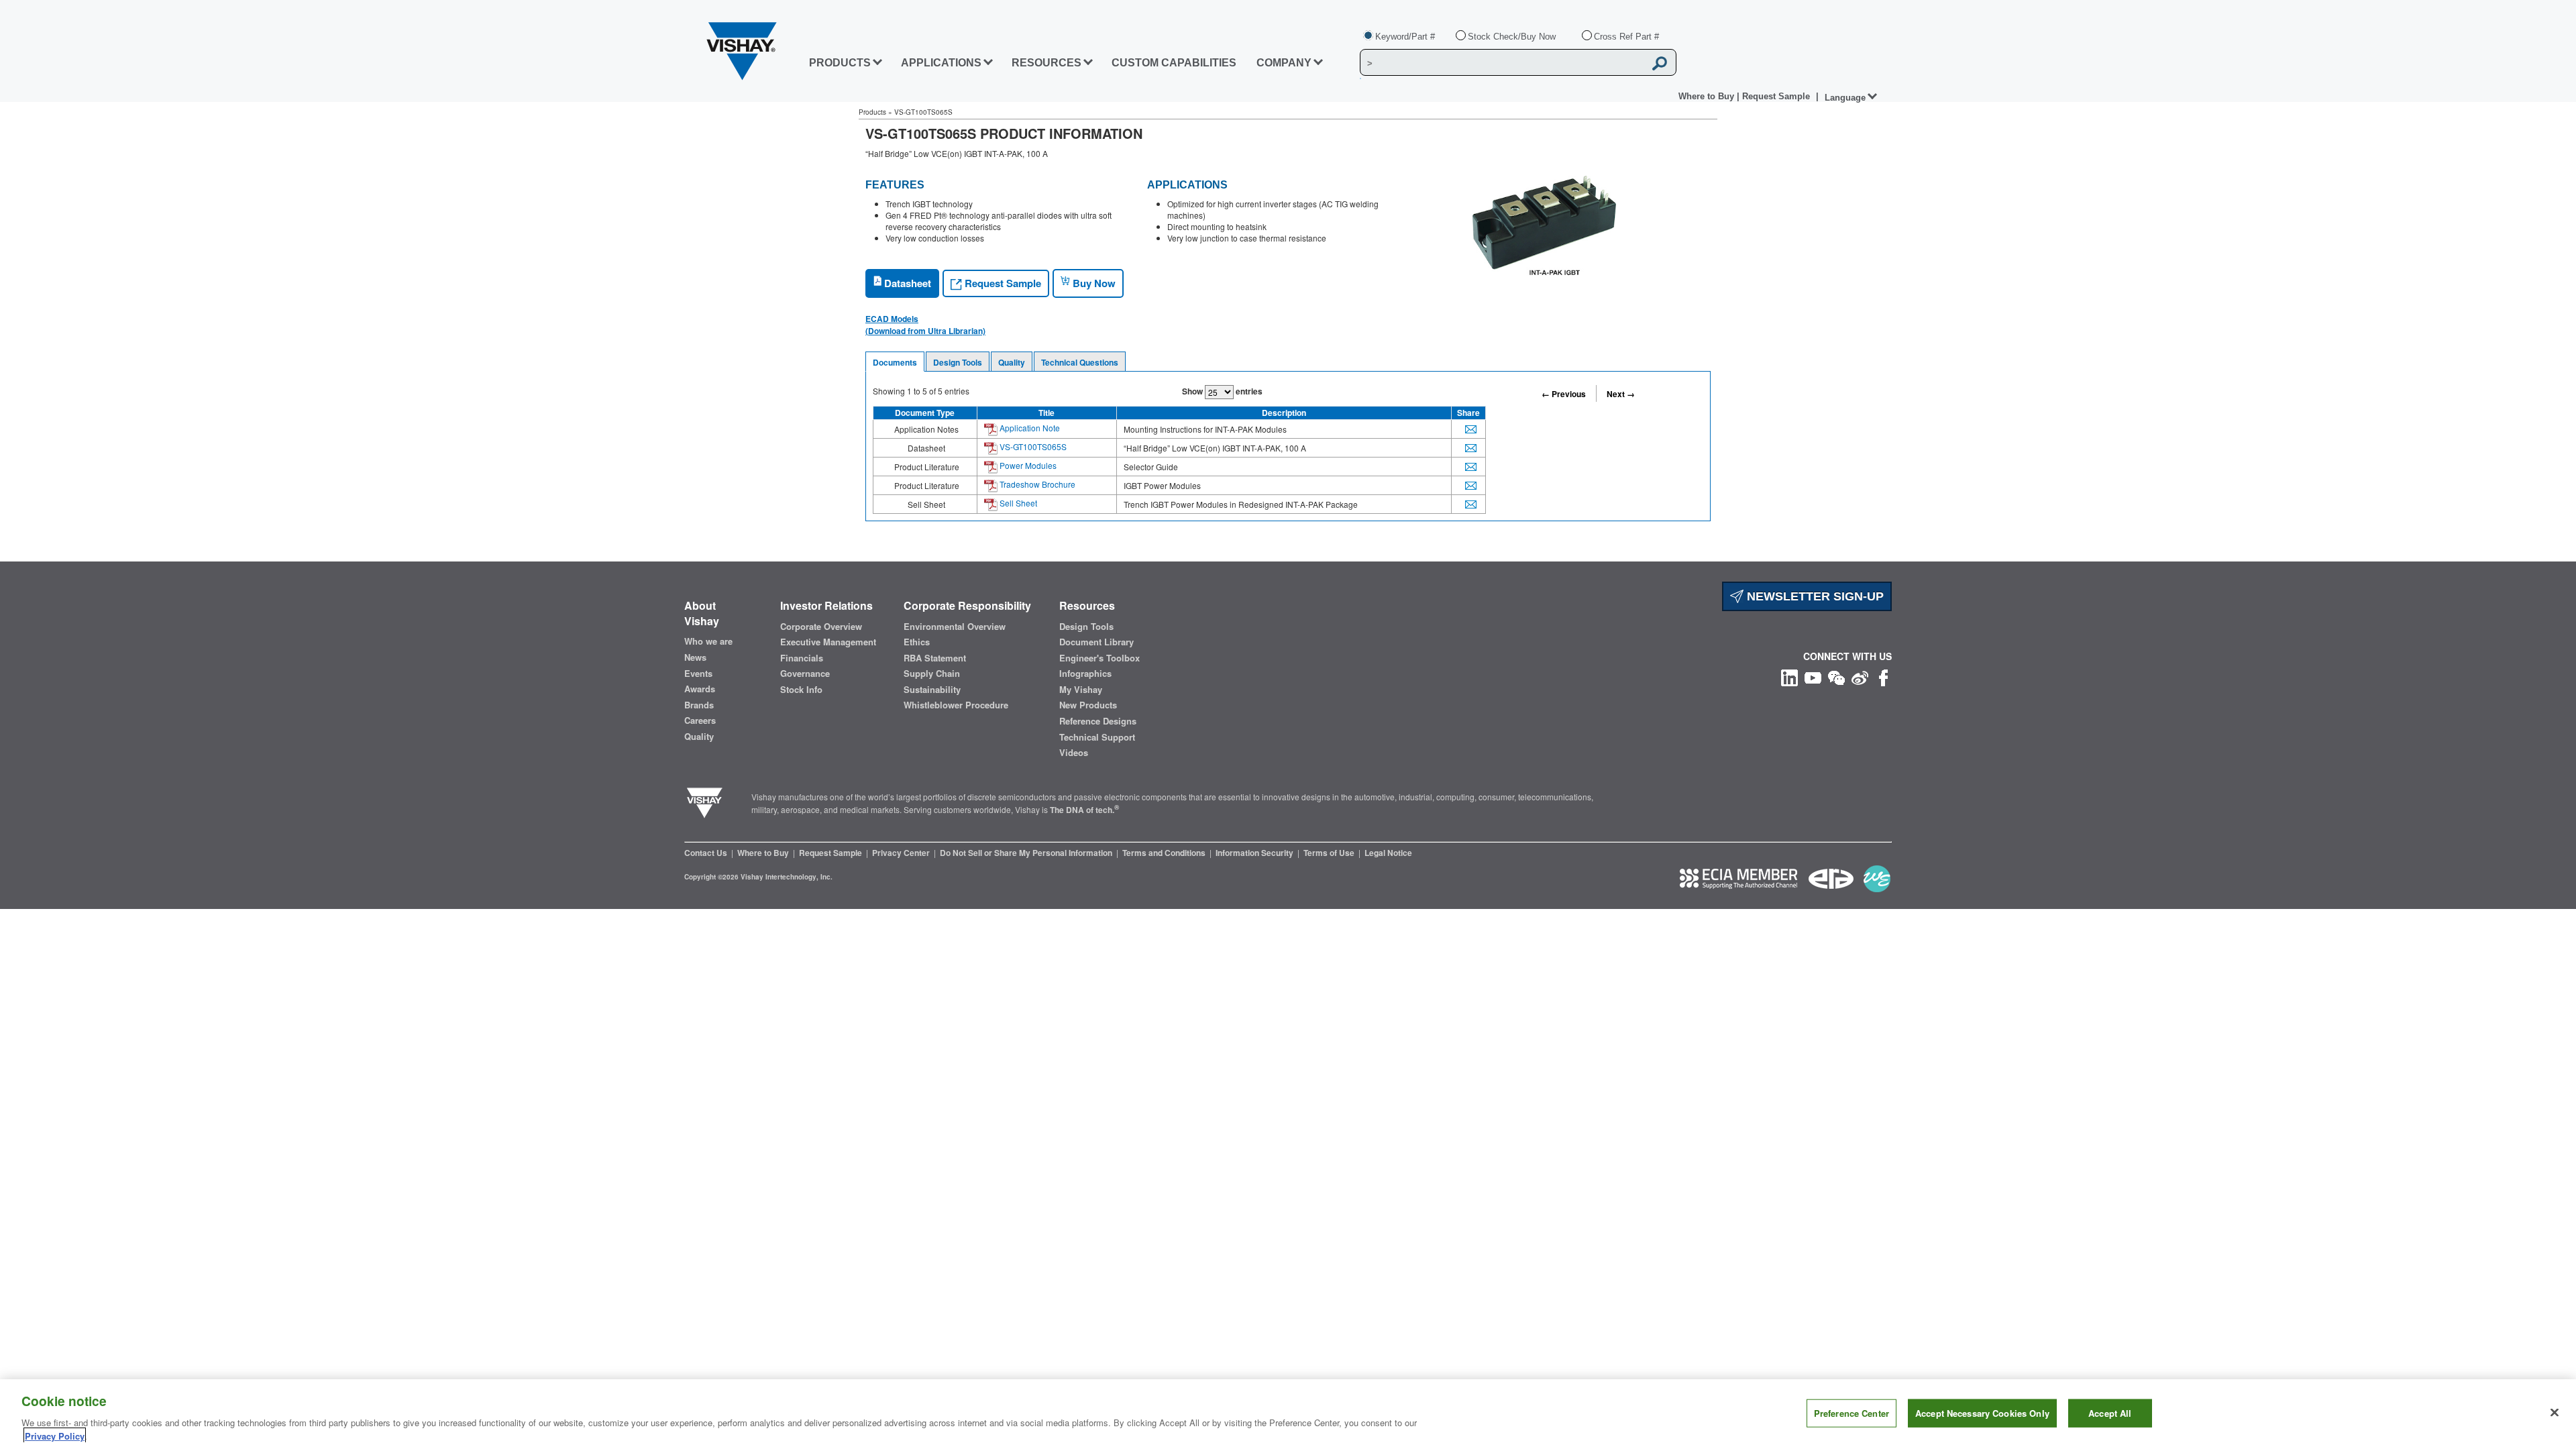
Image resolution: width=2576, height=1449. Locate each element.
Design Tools (958, 362)
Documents (895, 362)
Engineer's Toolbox (1099, 658)
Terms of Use (1330, 853)
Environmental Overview (955, 627)
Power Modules (1027, 465)
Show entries (1222, 391)
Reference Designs (1098, 721)
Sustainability (932, 690)
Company (1284, 63)
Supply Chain (932, 674)
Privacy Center (902, 853)
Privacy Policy (55, 1435)
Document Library (1096, 642)
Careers (700, 720)
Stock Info (801, 690)
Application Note (1029, 428)
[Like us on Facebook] (1883, 677)
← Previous (1564, 394)
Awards (700, 689)
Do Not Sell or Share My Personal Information (1027, 853)
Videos (1074, 753)
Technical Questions (1080, 362)
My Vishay (1081, 690)
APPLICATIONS (941, 63)
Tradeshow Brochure (1036, 484)
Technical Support (1097, 737)
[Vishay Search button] (1660, 63)
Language (1845, 98)
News (695, 657)
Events (698, 674)
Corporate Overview (821, 627)
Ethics (917, 642)
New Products (1088, 705)
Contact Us (707, 853)
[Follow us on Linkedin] (1789, 677)
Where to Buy (1708, 96)
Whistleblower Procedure (956, 705)
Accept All (2110, 1413)
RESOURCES (1046, 63)
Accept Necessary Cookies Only (1982, 1413)
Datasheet (906, 283)
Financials (802, 658)
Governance (805, 674)
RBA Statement (935, 658)
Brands (699, 705)
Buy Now (1093, 283)
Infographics (1085, 674)
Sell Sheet (1017, 503)
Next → (1621, 394)
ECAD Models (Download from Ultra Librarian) (925, 325)
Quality (1012, 362)
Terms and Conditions (1165, 853)
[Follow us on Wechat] (1836, 677)
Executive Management (828, 642)
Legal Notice (1388, 853)
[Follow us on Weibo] (1860, 677)
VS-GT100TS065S (1032, 446)
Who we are (708, 641)
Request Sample (1002, 283)
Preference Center (1851, 1413)
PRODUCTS (840, 63)
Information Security (1255, 853)
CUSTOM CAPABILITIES (1174, 63)
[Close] (2555, 1413)
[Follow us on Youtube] (1813, 677)
